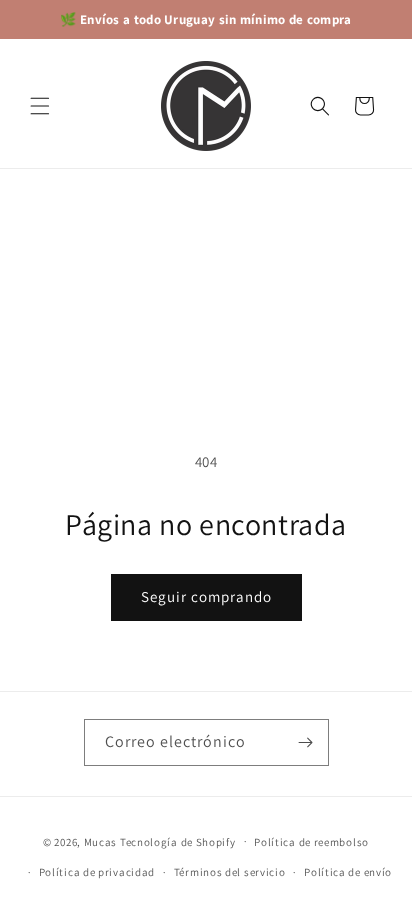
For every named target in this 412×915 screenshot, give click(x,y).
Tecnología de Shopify (178, 841)
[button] (40, 106)
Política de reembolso (311, 842)
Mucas (101, 841)
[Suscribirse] (306, 742)
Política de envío (348, 872)
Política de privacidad (97, 872)
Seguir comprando (206, 596)
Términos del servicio (230, 872)
